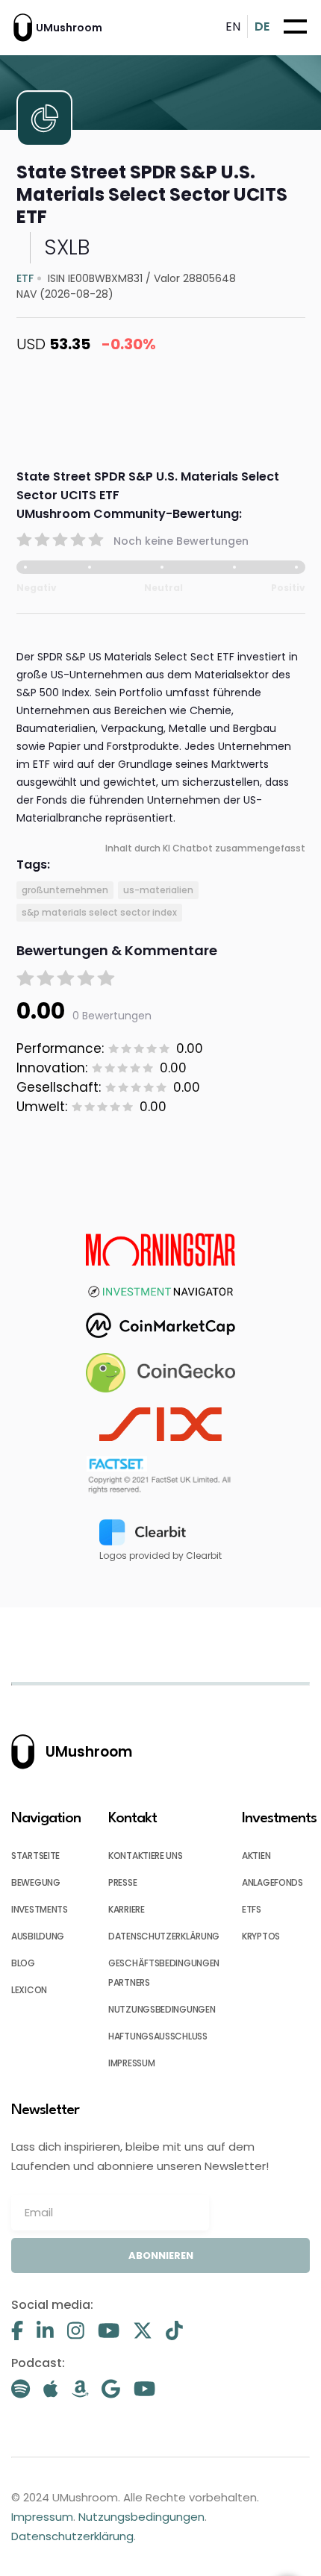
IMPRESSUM (131, 2063)
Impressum (42, 2517)
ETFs (252, 1909)
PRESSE (122, 1882)
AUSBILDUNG (38, 1936)
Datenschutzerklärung (72, 2536)
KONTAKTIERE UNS (146, 1856)
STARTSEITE (35, 1856)
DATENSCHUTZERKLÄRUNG (164, 1936)
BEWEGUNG (36, 1882)
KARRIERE (127, 1909)
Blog (23, 1963)
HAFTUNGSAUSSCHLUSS (158, 2036)
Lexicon (29, 1990)
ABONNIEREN (161, 2255)
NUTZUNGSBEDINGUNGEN (162, 2009)
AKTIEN (256, 1856)
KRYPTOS (261, 1936)
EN (233, 26)
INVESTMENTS (40, 1909)
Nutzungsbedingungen (141, 2517)
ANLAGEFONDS (272, 1882)
